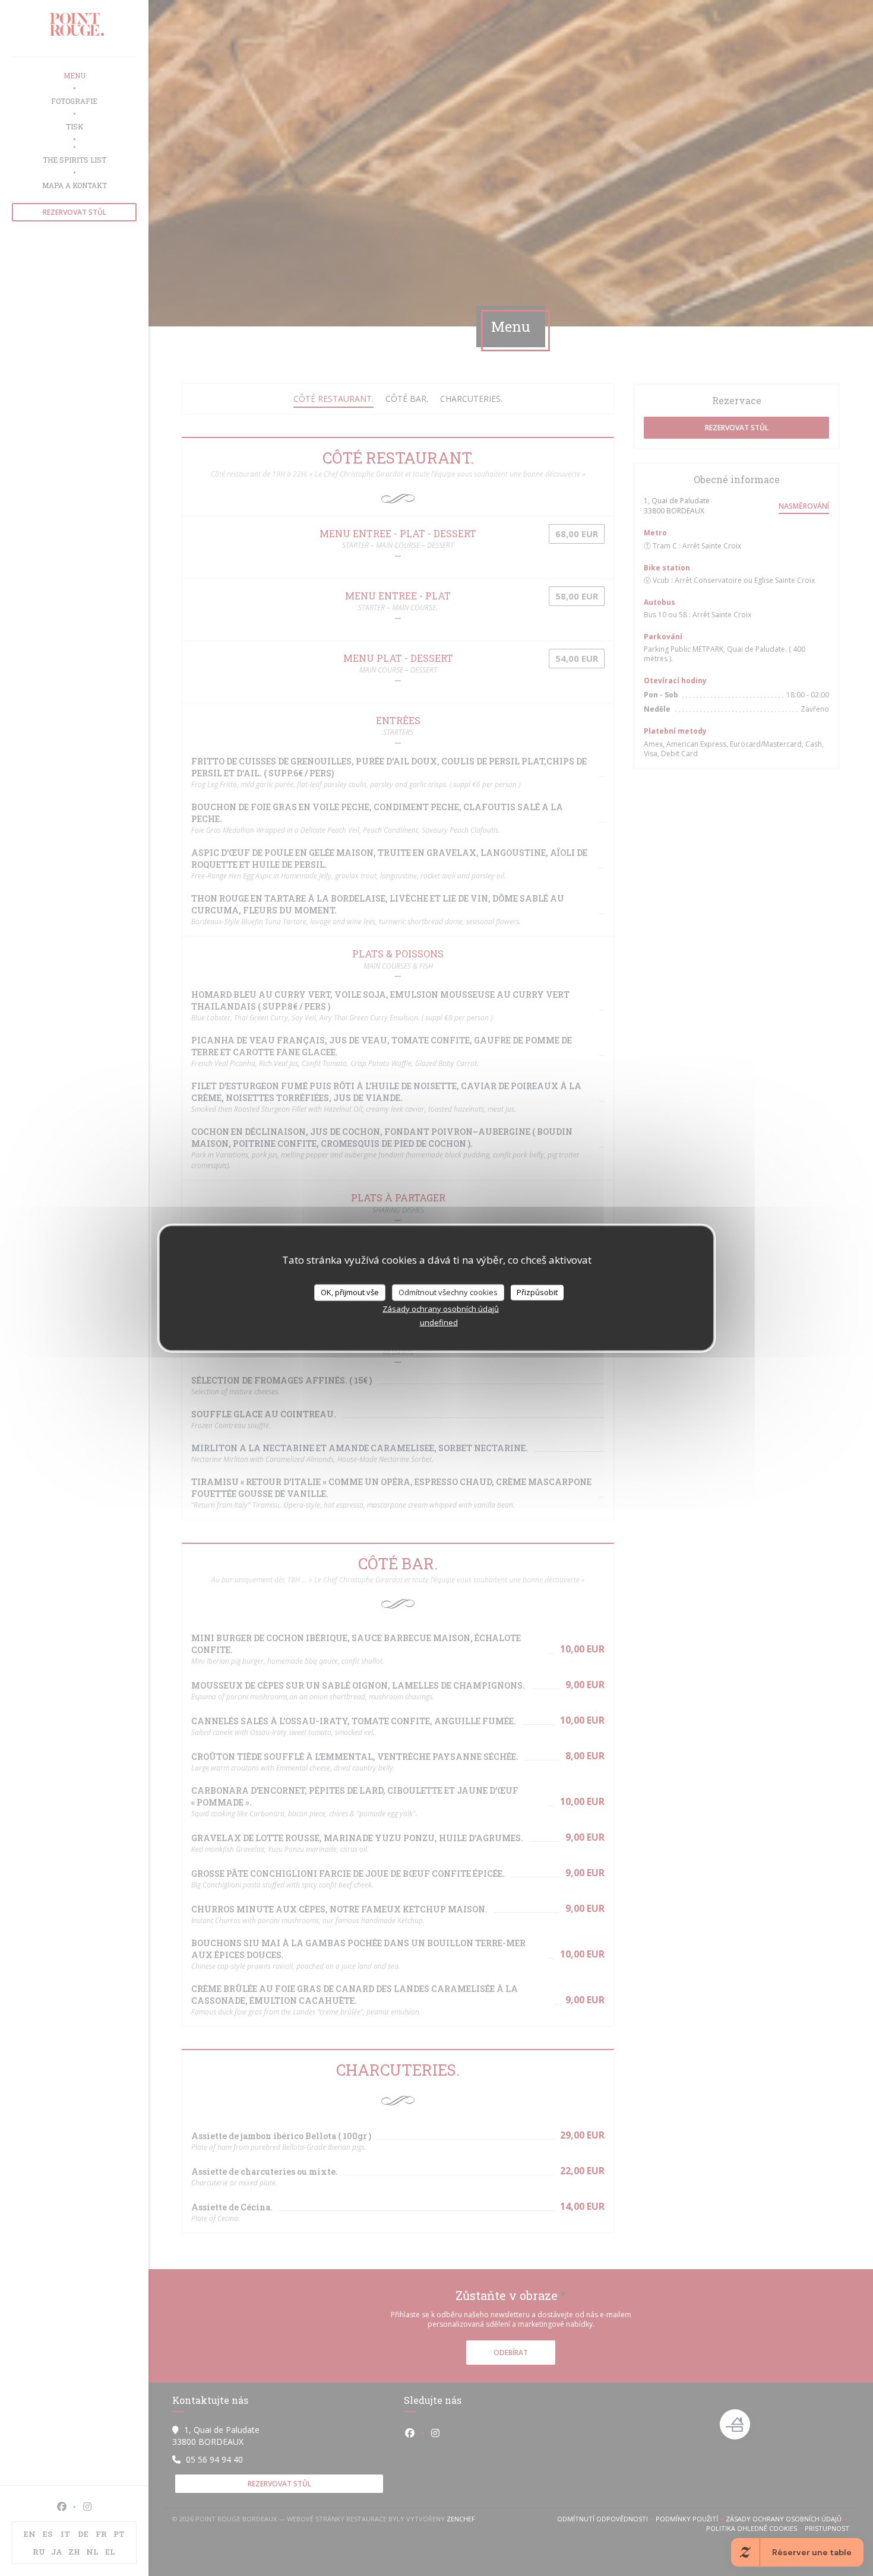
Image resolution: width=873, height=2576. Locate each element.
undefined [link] (439, 1322)
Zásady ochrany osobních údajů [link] (441, 1308)
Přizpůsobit (537, 1292)
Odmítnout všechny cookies (448, 1292)
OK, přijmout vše (350, 1292)
